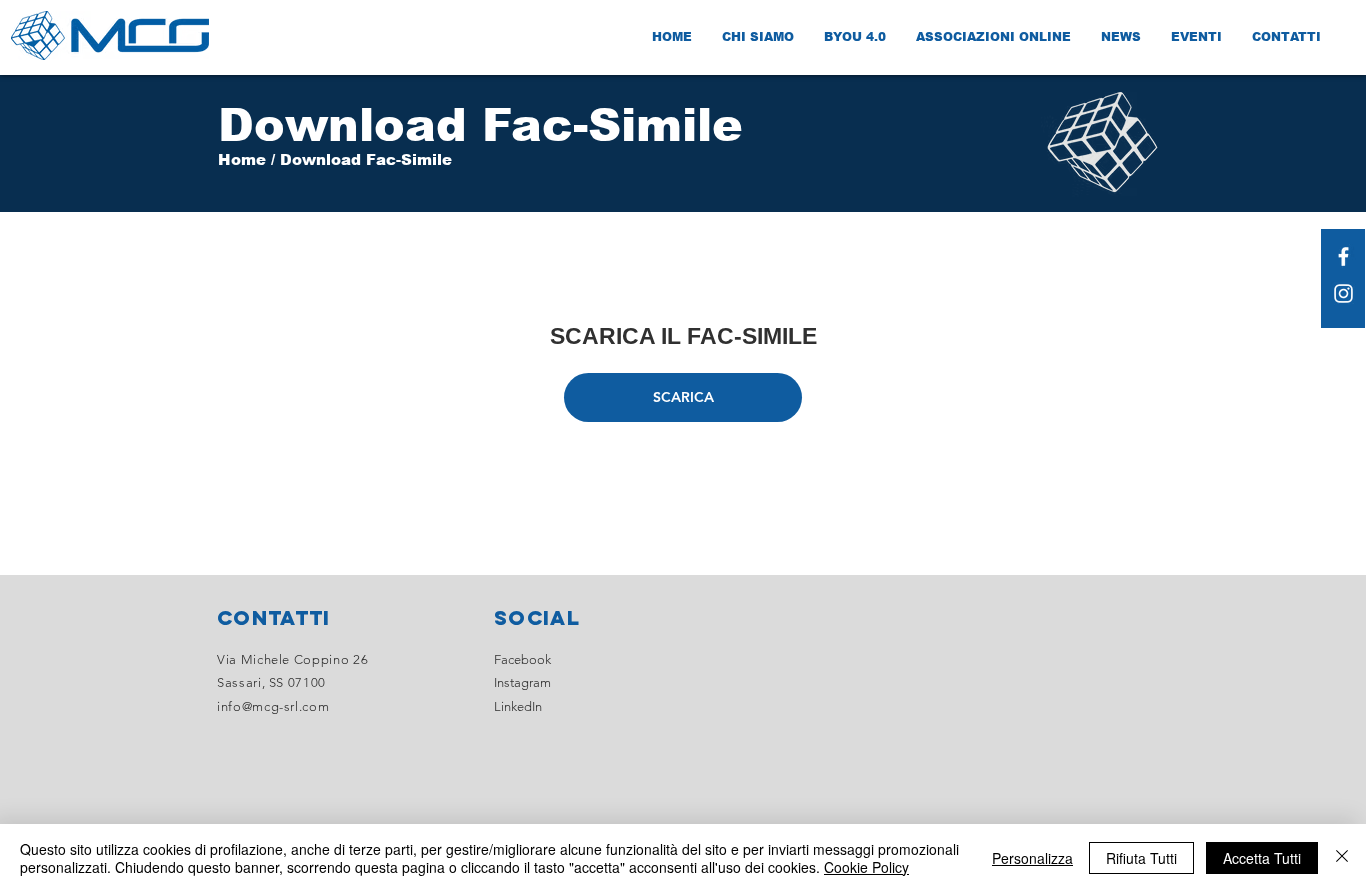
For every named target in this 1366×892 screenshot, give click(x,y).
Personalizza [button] (1032, 858)
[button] (683, 397)
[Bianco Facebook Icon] (1343, 256)
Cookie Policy (866, 867)
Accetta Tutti (1262, 858)
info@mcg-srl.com (273, 706)
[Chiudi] (1342, 858)
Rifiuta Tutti (1141, 858)
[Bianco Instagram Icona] (1343, 293)
